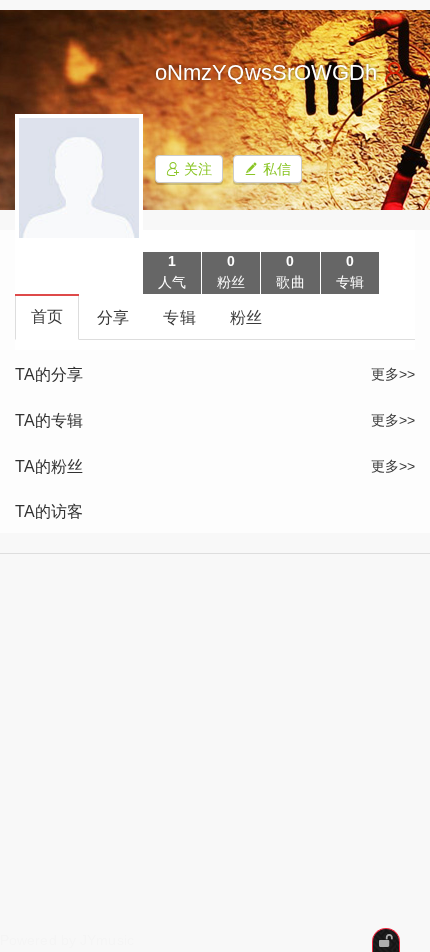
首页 (47, 316)
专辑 (179, 317)
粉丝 (246, 317)
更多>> (393, 374)
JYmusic (107, 940)
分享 (113, 317)
